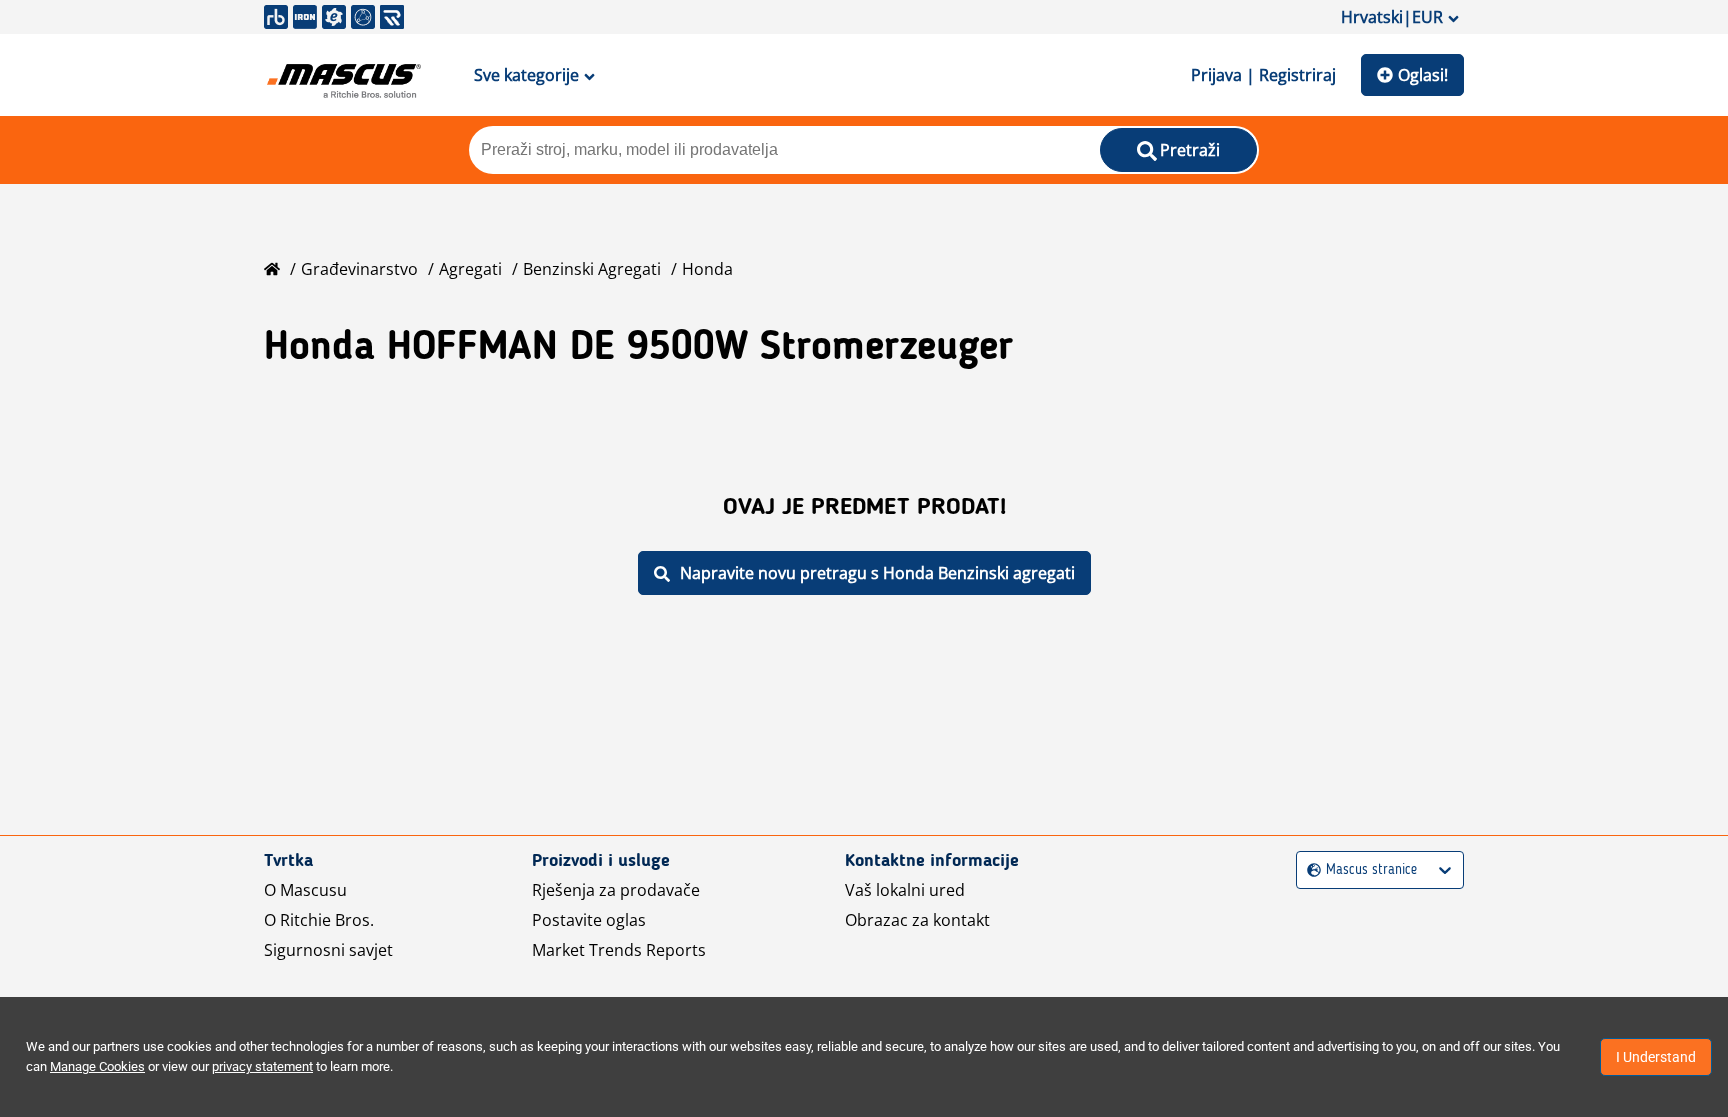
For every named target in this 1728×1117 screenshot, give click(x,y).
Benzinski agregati (592, 269)
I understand (1656, 1057)
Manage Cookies (97, 1066)
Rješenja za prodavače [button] (616, 890)
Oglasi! (1423, 75)
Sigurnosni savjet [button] (328, 950)
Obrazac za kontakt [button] (917, 920)
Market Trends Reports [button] (619, 950)
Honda (707, 269)
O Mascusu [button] (305, 890)
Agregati (470, 269)
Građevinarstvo (359, 269)
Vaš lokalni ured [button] (905, 890)
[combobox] (1309, 870)
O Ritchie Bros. (319, 920)
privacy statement (262, 1066)
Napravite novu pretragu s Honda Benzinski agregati (877, 573)
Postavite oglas (589, 920)
